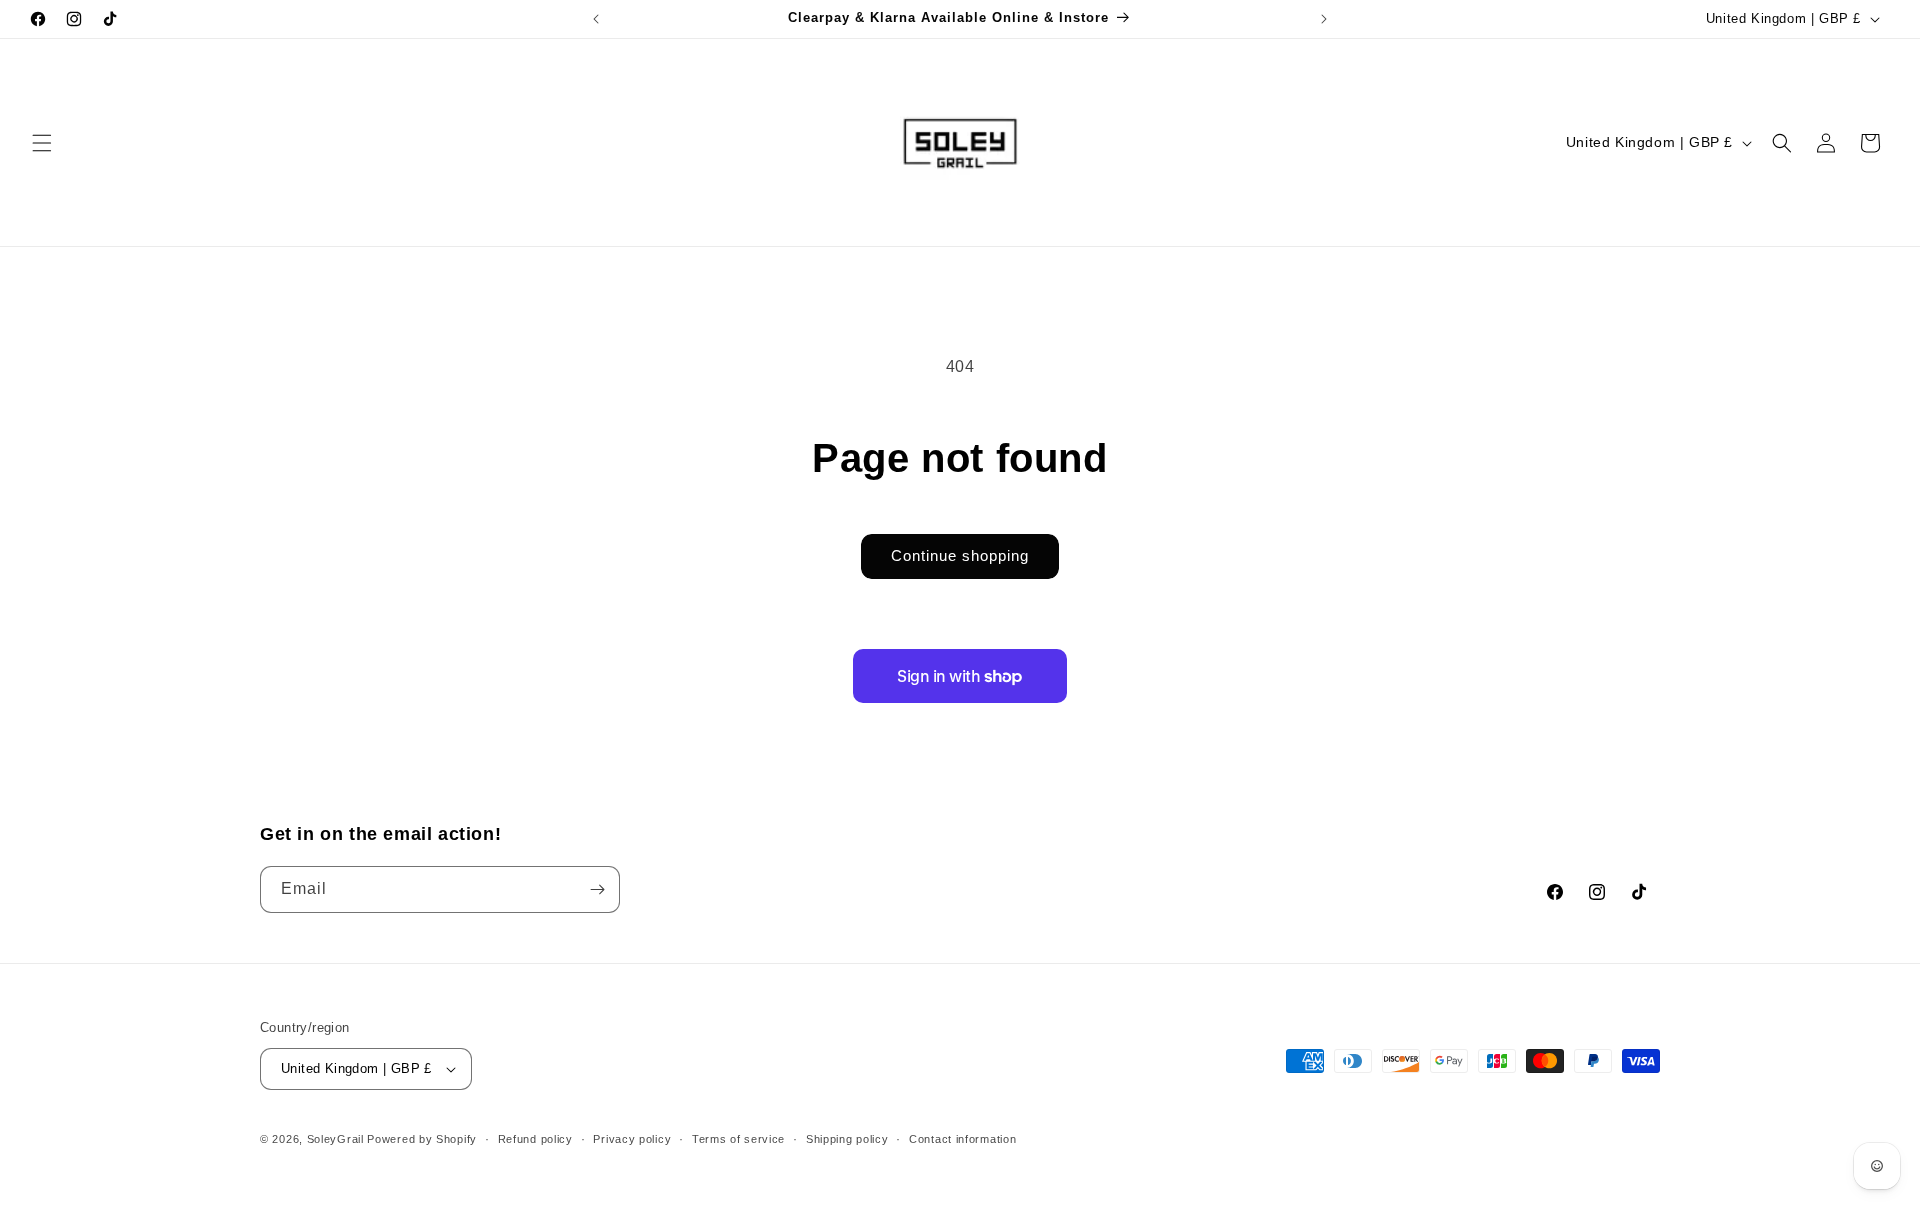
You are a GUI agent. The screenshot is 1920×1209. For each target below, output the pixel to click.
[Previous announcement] (596, 19)
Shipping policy (847, 1139)
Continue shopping (960, 555)
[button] (42, 143)
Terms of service (738, 1139)
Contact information (962, 1139)
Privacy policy (632, 1139)
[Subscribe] (597, 889)
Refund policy (535, 1139)
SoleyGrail (335, 1139)
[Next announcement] (1324, 19)
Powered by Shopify (422, 1139)
